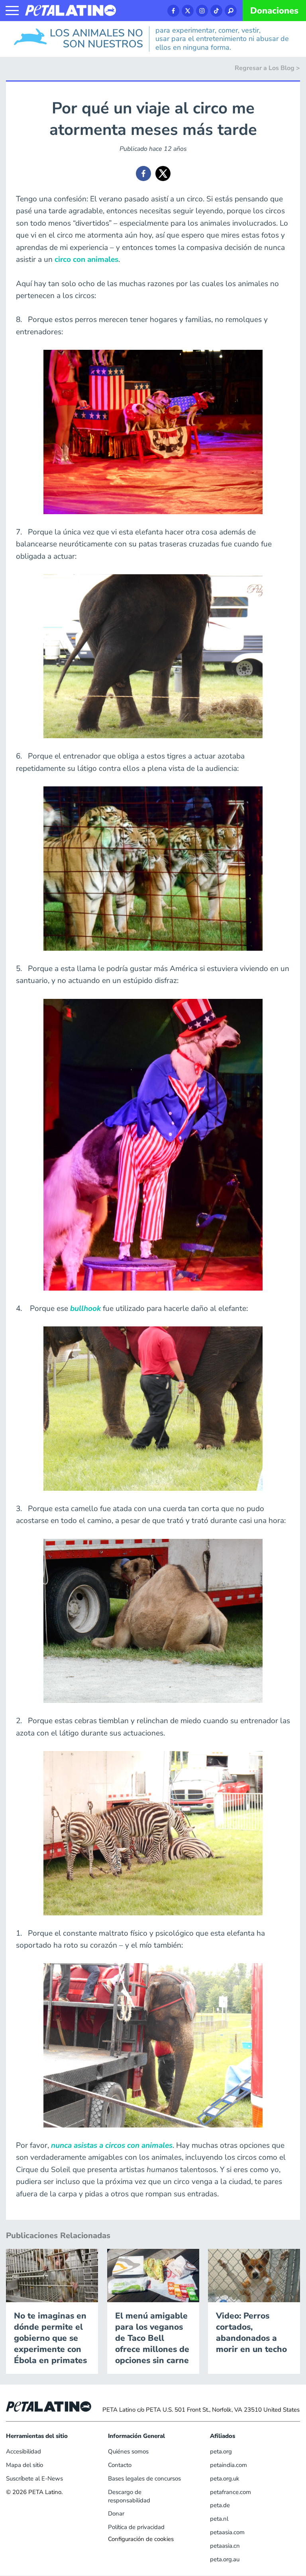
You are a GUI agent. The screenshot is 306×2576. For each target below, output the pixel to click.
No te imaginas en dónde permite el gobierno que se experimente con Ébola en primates (50, 2338)
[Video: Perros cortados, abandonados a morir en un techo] (254, 2275)
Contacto (120, 2465)
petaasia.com (227, 2532)
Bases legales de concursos (144, 2478)
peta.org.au (225, 2559)
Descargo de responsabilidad (129, 2496)
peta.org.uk (225, 2478)
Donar (116, 2514)
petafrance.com (230, 2492)
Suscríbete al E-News (34, 2478)
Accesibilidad (24, 2451)
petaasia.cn (225, 2546)
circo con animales (86, 259)
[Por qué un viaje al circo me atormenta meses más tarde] (143, 174)
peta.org (221, 2451)
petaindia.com (229, 2465)
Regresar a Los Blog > (267, 68)
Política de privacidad (136, 2527)
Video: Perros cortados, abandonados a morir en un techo (251, 2332)
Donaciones (274, 11)
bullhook (85, 1308)
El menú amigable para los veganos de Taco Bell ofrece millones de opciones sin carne (152, 2338)
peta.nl (219, 2519)
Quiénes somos (128, 2451)
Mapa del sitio (25, 2465)
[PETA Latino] (71, 10)
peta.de (220, 2505)
